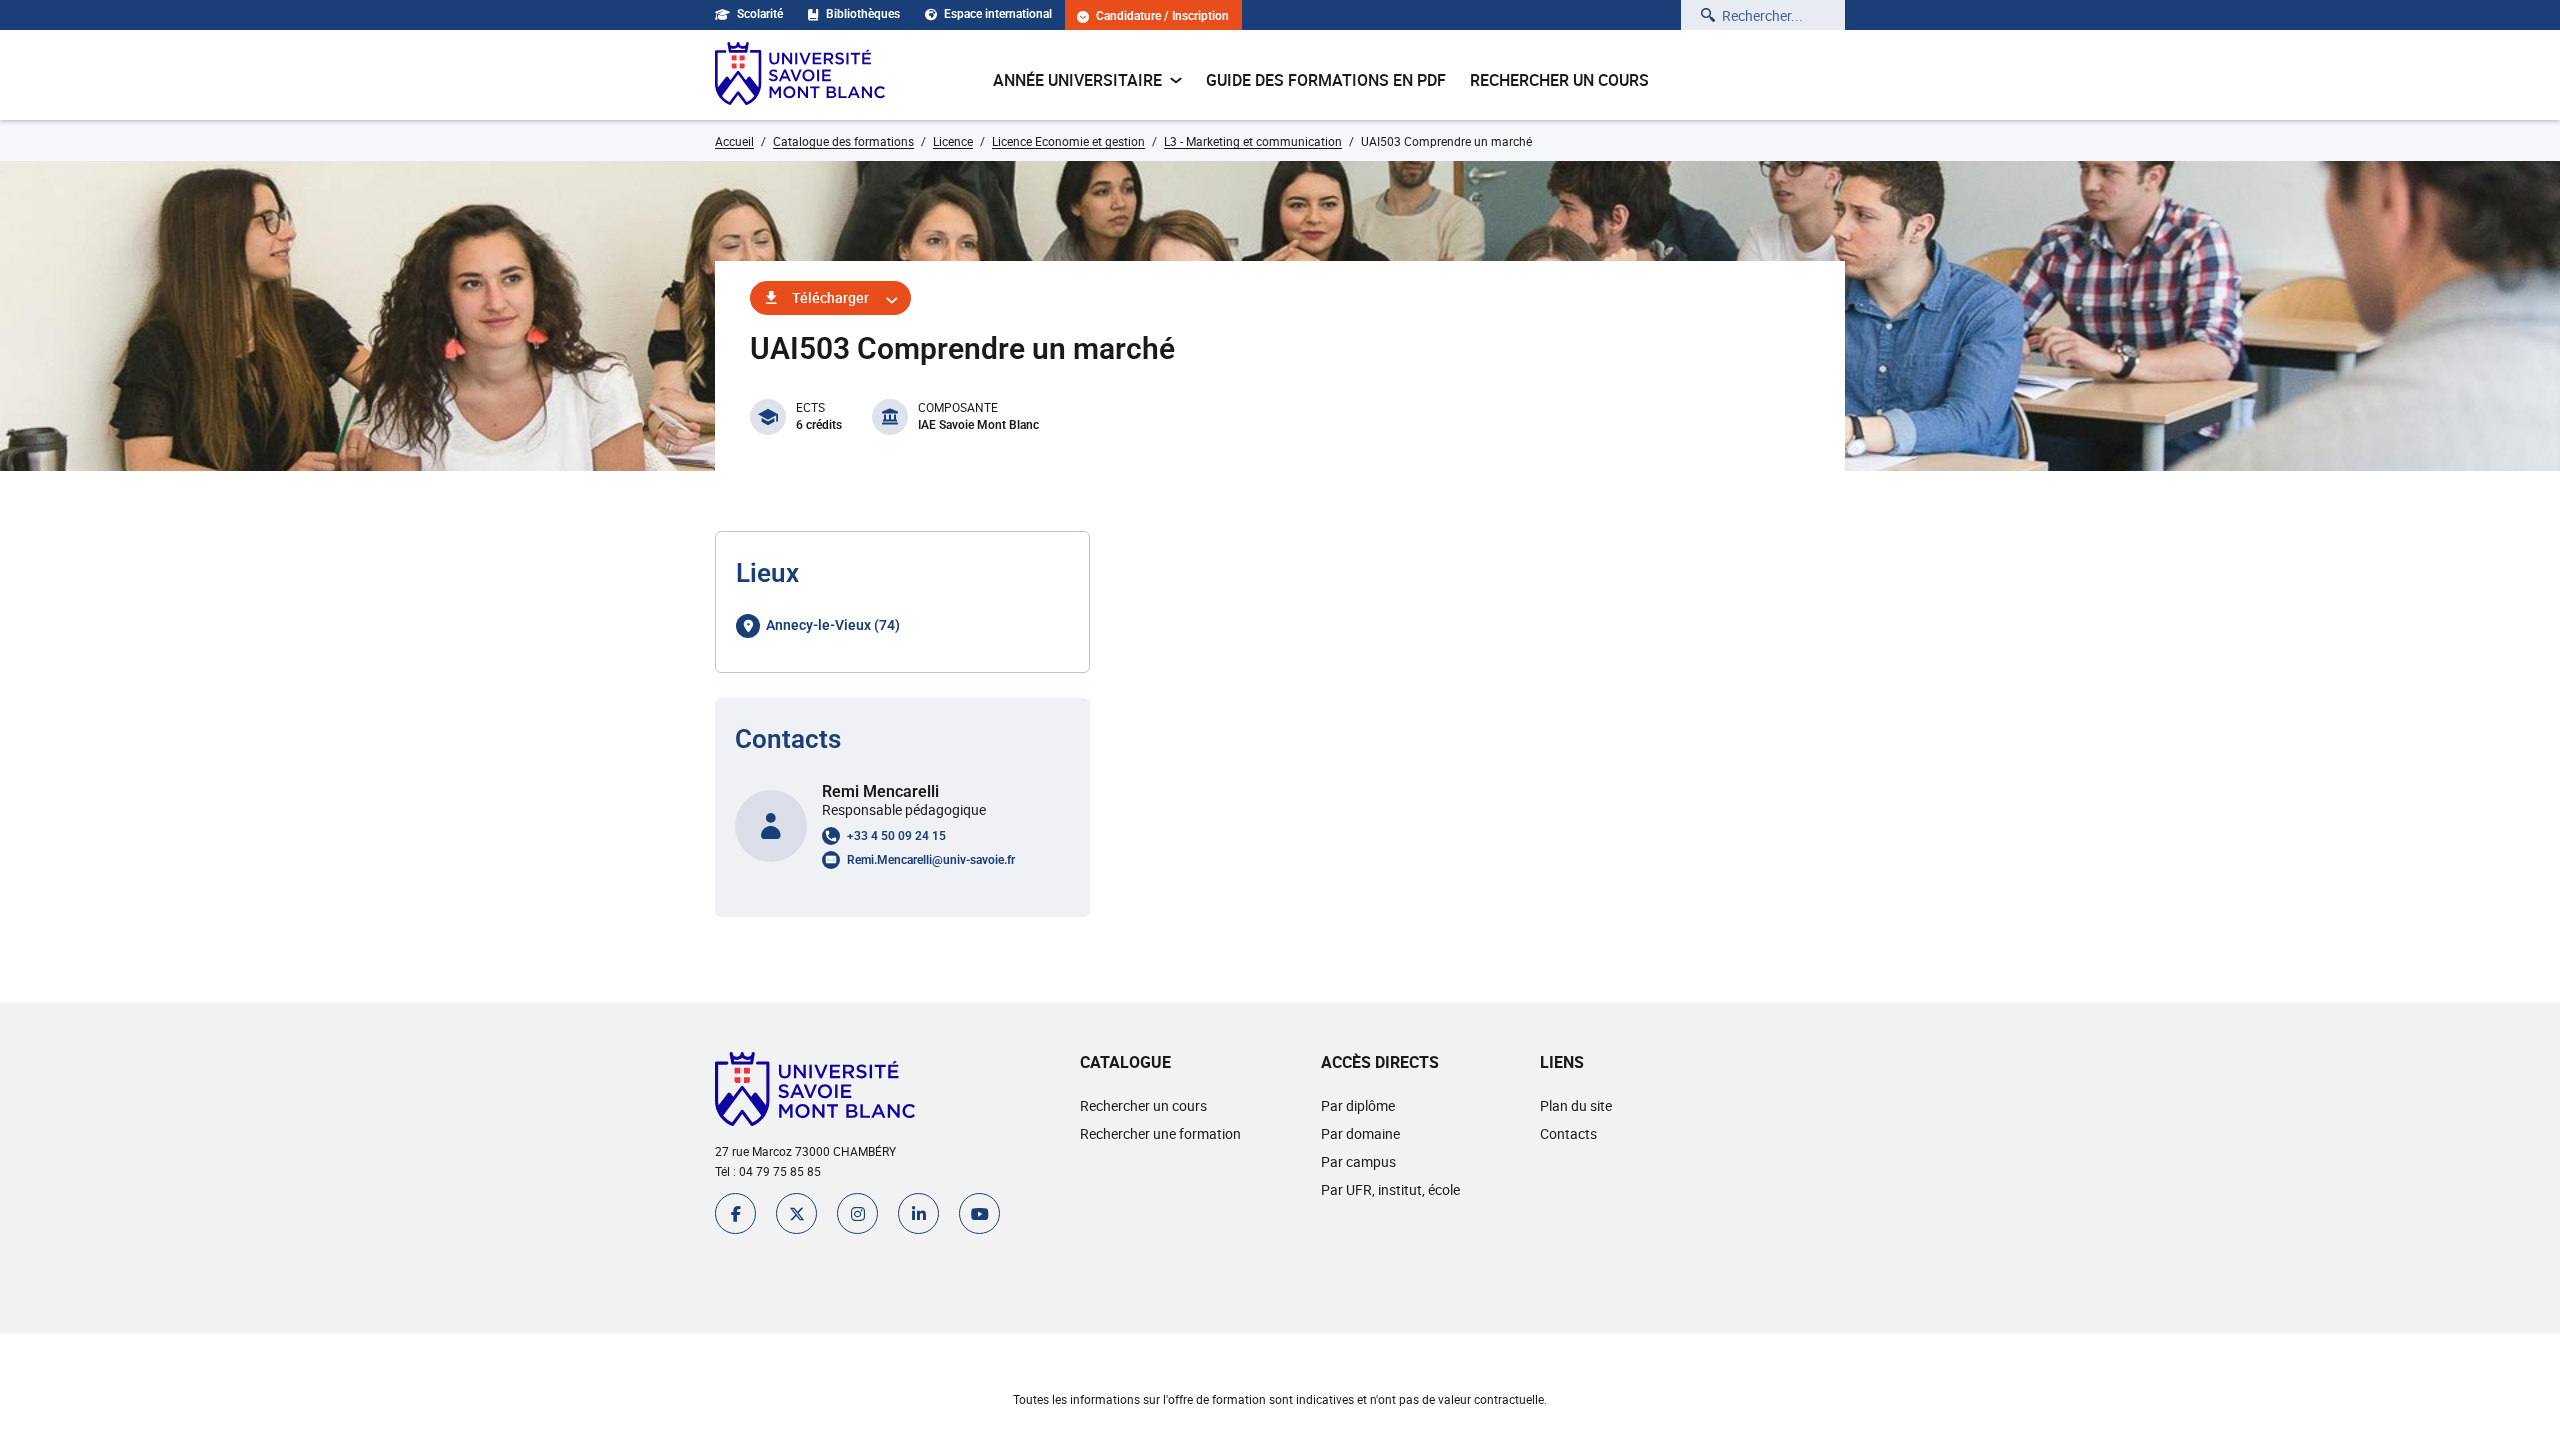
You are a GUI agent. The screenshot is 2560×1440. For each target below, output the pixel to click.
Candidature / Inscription (1162, 16)
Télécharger (830, 297)
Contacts (1568, 1133)
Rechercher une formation (1160, 1133)
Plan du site (1576, 1105)
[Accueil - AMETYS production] (800, 75)
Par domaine (1360, 1133)
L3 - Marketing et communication (1253, 141)
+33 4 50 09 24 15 (896, 836)
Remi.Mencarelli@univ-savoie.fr (931, 860)
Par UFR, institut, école (1390, 1189)
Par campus (1358, 1161)
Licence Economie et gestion (1068, 141)
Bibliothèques (863, 14)
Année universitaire (1077, 80)
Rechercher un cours (1559, 80)
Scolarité (760, 14)
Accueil (734, 141)
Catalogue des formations (843, 141)
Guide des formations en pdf (1326, 80)
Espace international (998, 14)
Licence (953, 141)
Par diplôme (1358, 1105)
